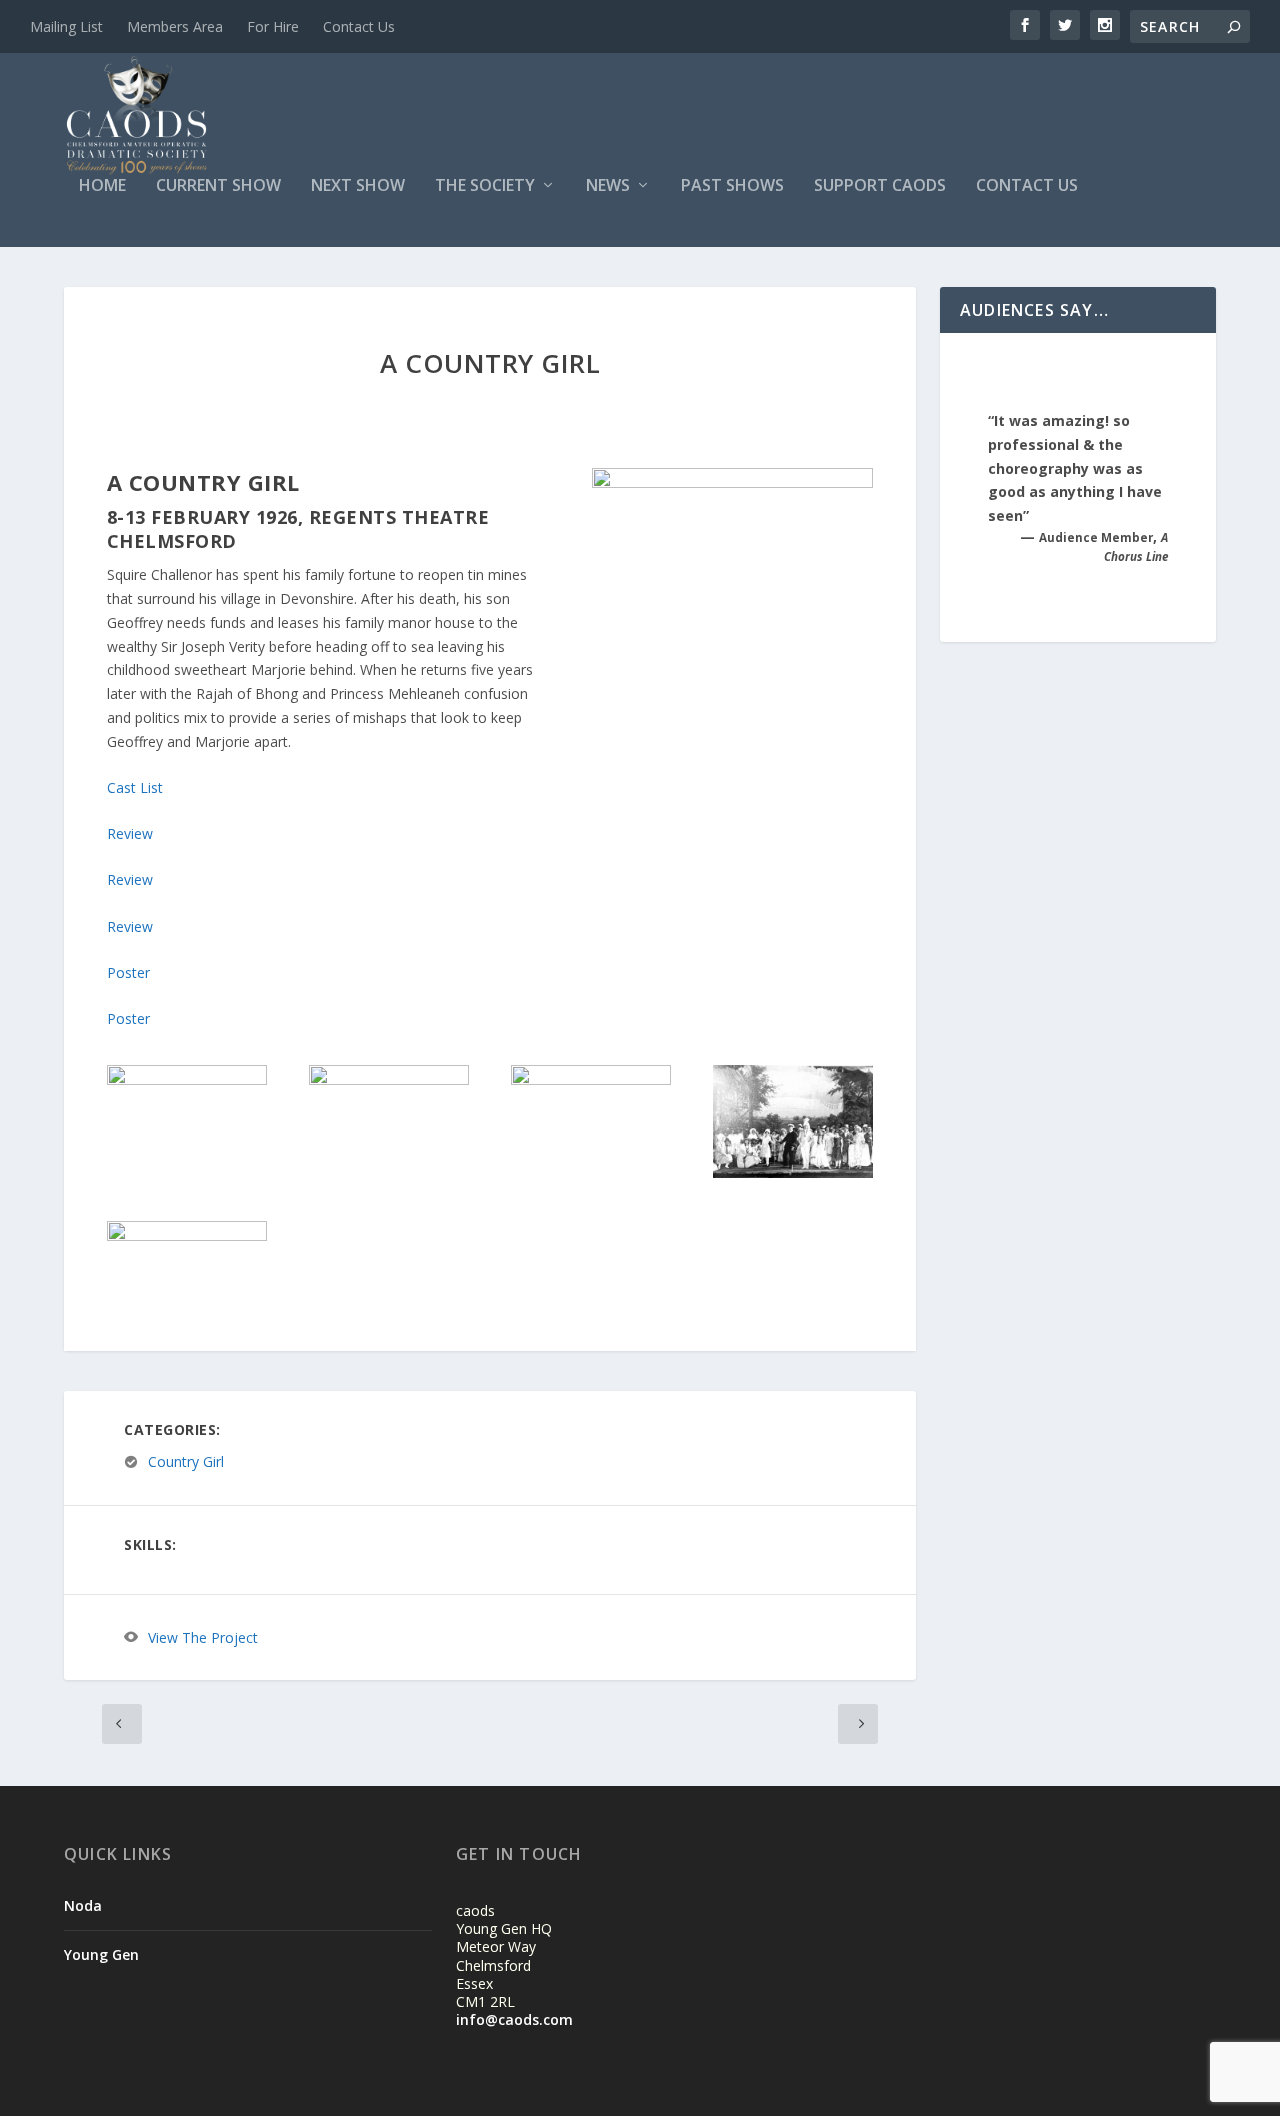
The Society (485, 186)
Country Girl (186, 1462)
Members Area (175, 26)
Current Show (218, 186)
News (608, 186)
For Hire (273, 26)
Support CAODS (880, 186)
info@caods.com (514, 2019)
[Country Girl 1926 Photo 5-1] (793, 1172)
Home (102, 186)
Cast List (135, 787)
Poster (128, 972)
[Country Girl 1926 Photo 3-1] (389, 1079)
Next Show (358, 186)
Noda (83, 1905)
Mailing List (66, 26)
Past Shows (732, 186)
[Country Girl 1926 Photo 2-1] (187, 1079)
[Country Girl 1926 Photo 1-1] (187, 1235)
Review (130, 833)
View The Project (203, 1637)
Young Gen (101, 1954)
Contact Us (359, 26)
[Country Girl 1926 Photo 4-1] (591, 1079)
